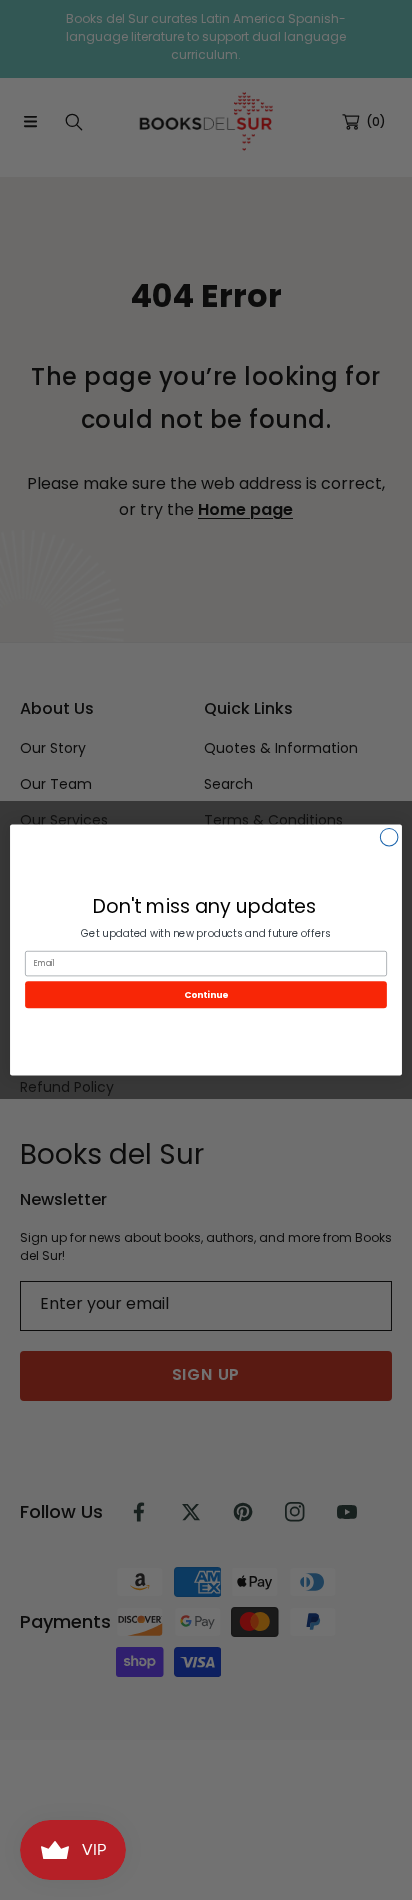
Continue (206, 994)
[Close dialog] (389, 837)
